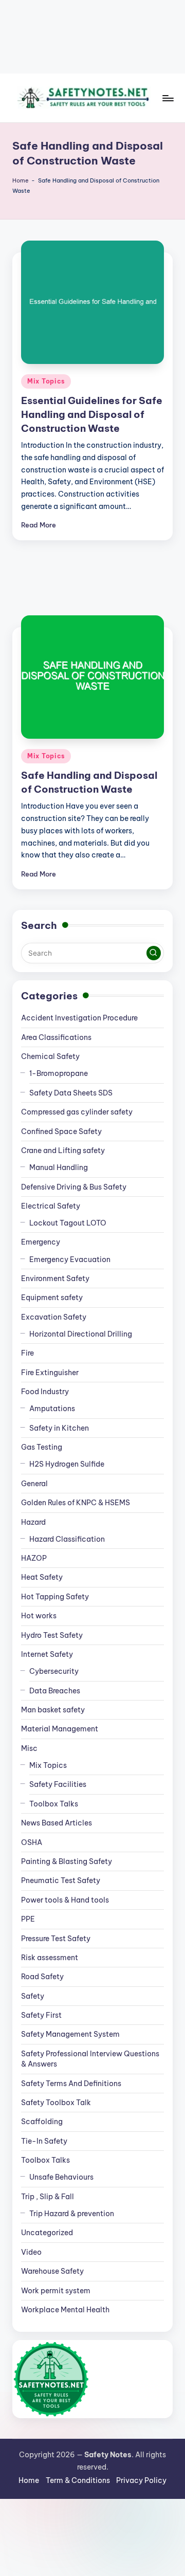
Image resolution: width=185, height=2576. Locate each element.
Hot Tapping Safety (55, 1597)
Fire (27, 1353)
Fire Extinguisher (50, 1373)
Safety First (41, 2015)
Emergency (41, 1242)
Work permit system (56, 2291)
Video (31, 2252)
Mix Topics (46, 381)
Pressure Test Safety (56, 1939)
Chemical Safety (50, 1056)
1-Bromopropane (59, 1073)
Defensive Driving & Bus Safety (74, 1187)
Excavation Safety (54, 1317)
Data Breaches (55, 1691)
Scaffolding (42, 2122)
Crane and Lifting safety (63, 1150)
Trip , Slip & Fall (48, 2197)
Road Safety (42, 1977)
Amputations (52, 1409)
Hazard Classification (67, 1539)
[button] (154, 953)
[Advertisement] (92, 37)
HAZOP (34, 1558)
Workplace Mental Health (65, 2310)
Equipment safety (52, 1298)
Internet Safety (47, 1654)
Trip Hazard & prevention (72, 2214)
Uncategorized (47, 2233)
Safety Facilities (58, 1784)
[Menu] (168, 98)
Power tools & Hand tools (65, 1900)
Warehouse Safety (52, 2271)
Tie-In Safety (44, 2141)
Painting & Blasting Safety (67, 1861)
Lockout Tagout (68, 1223)
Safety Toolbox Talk (56, 2103)
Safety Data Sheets (71, 1093)
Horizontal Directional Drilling (81, 1334)
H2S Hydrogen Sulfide (67, 1464)
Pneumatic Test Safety (61, 1880)
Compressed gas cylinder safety (77, 1112)
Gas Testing (42, 1447)
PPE (28, 1919)
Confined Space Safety (61, 1131)
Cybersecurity (54, 1671)
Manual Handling (59, 1167)
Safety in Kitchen (59, 1428)
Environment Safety (55, 1278)
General (34, 1484)
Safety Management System (70, 2034)
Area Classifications (56, 1037)
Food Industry (45, 1392)
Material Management (60, 1729)
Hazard (33, 1522)
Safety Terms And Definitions (71, 2084)
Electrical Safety (51, 1206)
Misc (29, 1748)
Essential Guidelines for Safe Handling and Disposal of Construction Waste (92, 414)
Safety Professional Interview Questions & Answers (90, 2059)
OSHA (32, 1842)
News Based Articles (57, 1823)
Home (21, 180)
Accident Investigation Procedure (79, 1018)
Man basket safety (53, 1710)
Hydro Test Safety (52, 1635)
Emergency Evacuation (70, 1259)
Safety (33, 1996)
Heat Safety (42, 1577)
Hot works (39, 1616)
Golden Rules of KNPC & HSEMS (76, 1503)
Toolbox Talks (54, 1804)
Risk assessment (50, 1958)
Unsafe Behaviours (61, 2177)
